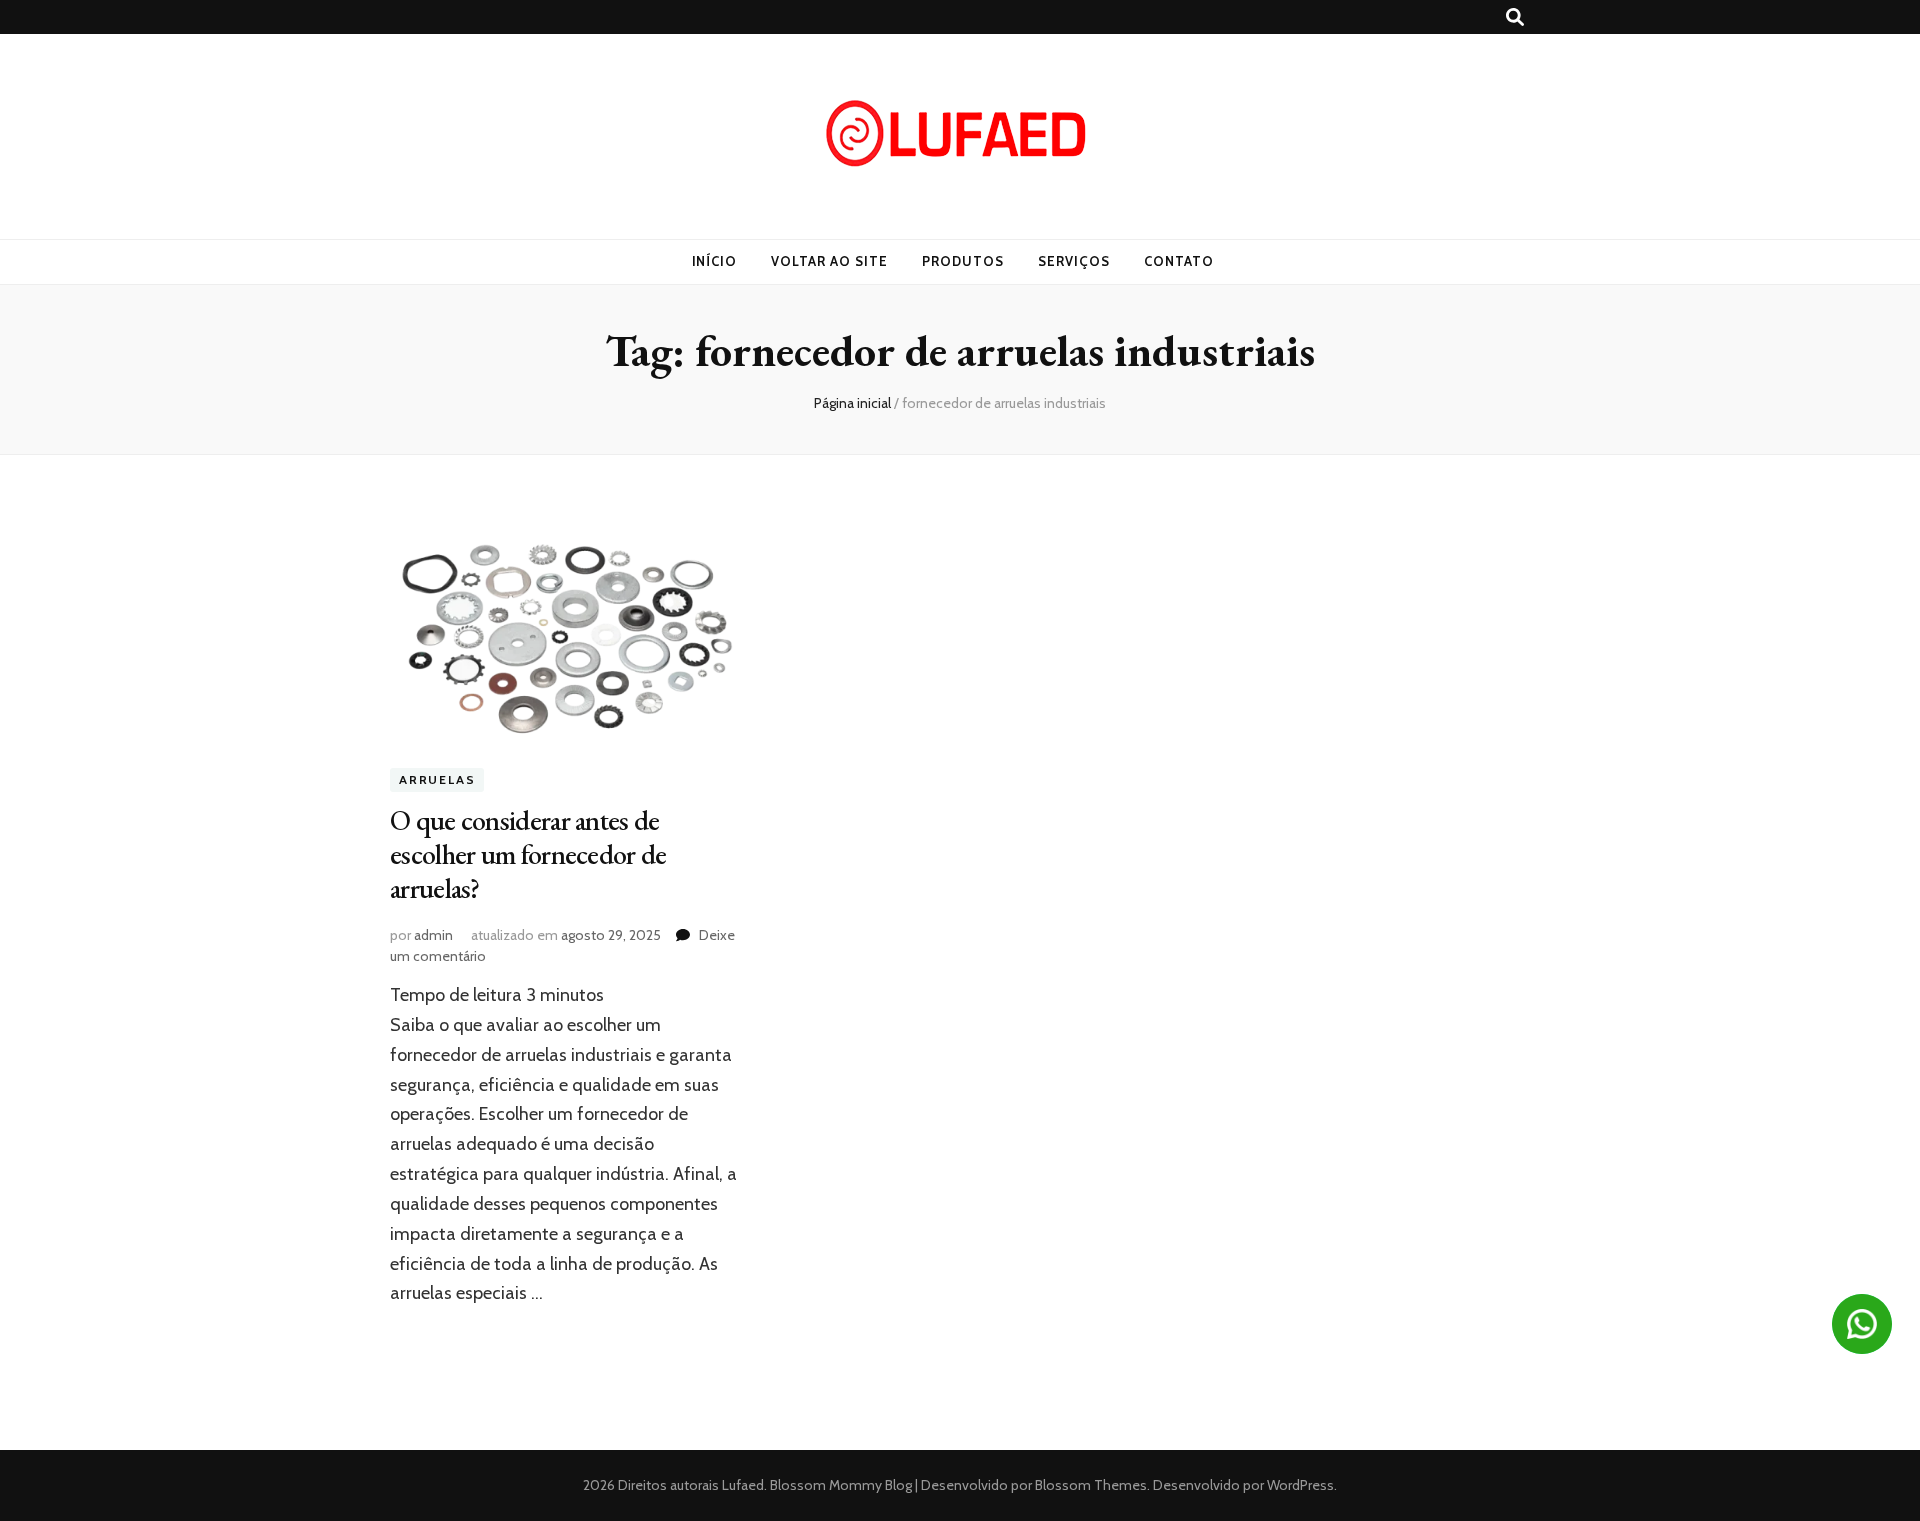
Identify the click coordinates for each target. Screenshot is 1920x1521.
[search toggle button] (1515, 17)
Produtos (963, 261)
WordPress (1300, 1485)
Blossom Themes (1089, 1485)
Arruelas (437, 780)
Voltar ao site (829, 261)
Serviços (1074, 261)
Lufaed (743, 1485)
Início (715, 261)
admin (433, 935)
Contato (1179, 261)
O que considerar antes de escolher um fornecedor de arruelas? (528, 854)
